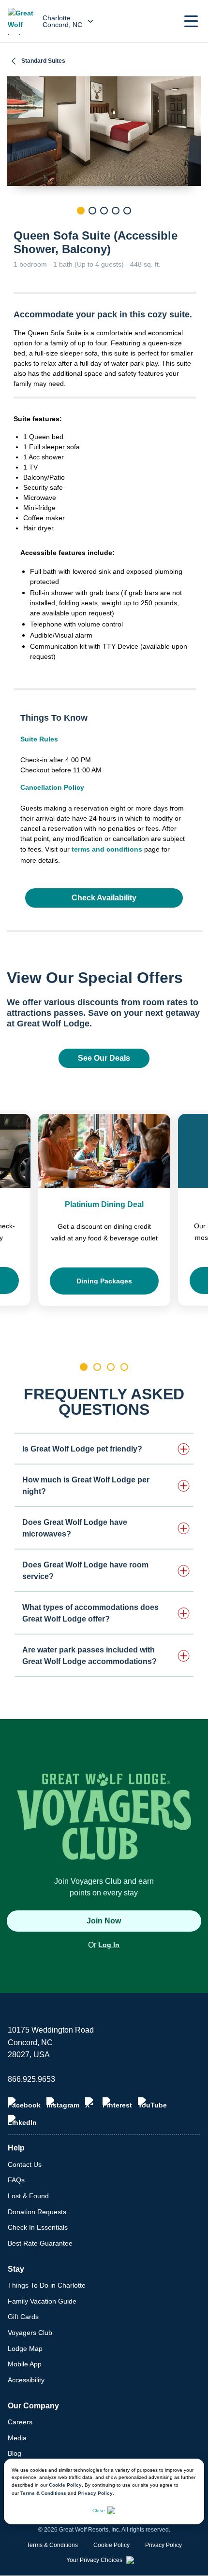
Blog (15, 2453)
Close (99, 2511)
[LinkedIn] (22, 2121)
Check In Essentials (38, 2227)
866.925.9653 (31, 2079)
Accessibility (26, 2380)
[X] (91, 2103)
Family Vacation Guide (42, 2301)
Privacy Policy (95, 2493)
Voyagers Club (30, 2333)
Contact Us (25, 2164)
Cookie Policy (65, 2485)
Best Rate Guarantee (40, 2243)
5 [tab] (127, 211)
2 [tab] (92, 211)
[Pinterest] (117, 2103)
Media (17, 2438)
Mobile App (25, 2364)
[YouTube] (152, 2103)
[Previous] (14, 227)
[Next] (194, 227)
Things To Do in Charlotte (47, 2285)
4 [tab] (116, 211)
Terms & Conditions (43, 2493)
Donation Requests (37, 2212)
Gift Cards (23, 2317)
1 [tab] (81, 211)
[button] (191, 21)
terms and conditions (107, 849)
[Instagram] (63, 2103)
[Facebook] (24, 2103)
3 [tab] (104, 211)
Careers (20, 2422)
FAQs (16, 2180)
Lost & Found (28, 2196)
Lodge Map (25, 2348)
